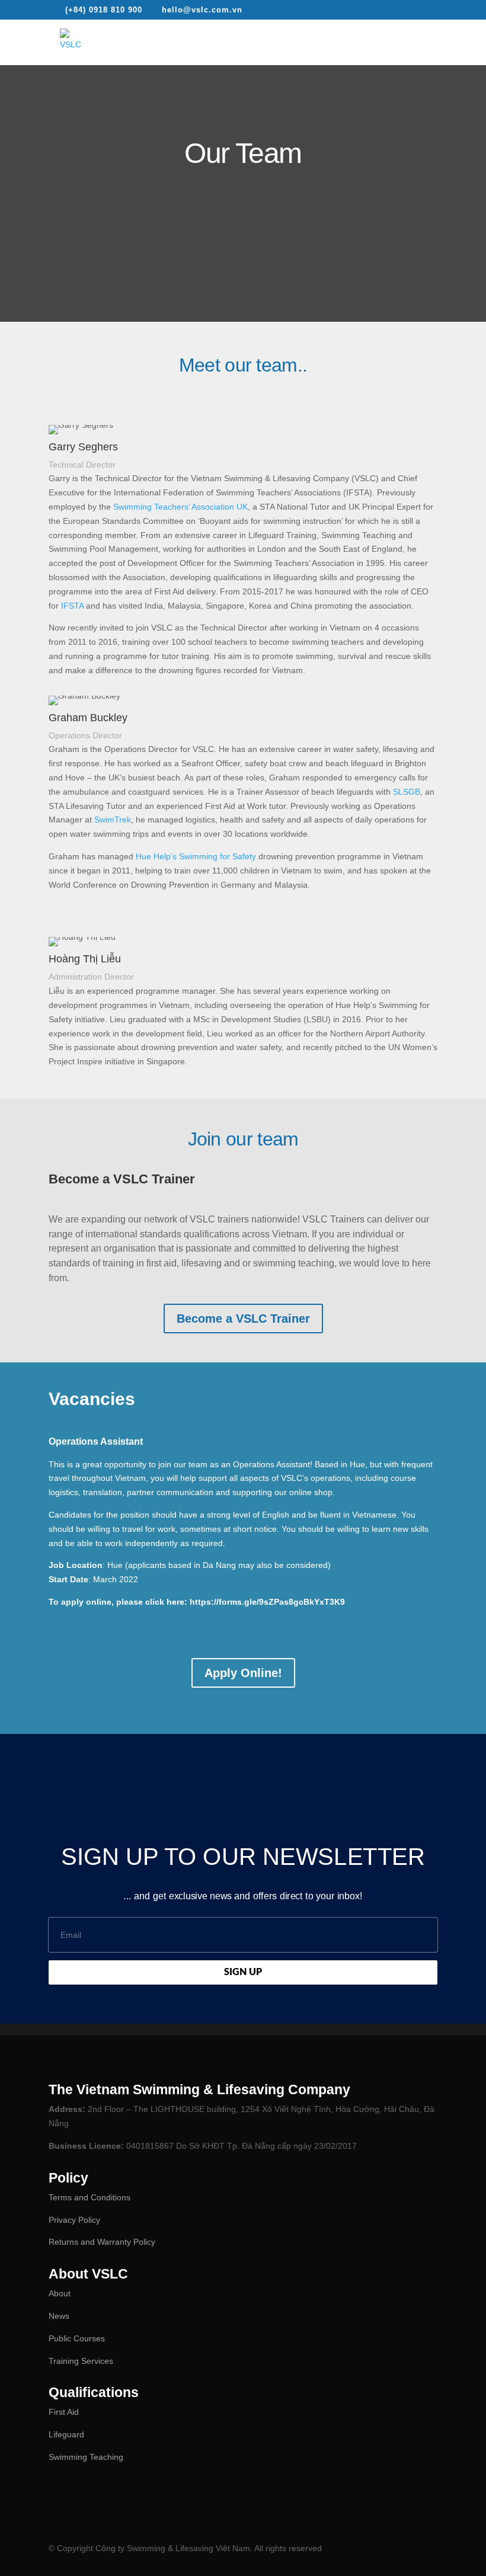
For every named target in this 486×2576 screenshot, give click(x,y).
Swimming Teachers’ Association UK (179, 507)
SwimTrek (113, 820)
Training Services (81, 2361)
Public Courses (77, 2338)
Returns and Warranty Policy (102, 2242)
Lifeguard (66, 2434)
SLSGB (407, 792)
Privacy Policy (74, 2220)
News (59, 2316)
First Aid (64, 2412)
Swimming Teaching (86, 2457)
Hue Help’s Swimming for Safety (196, 856)
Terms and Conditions (89, 2197)
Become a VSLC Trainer (243, 1319)
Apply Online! (243, 1673)
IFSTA (72, 606)
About (60, 2293)
